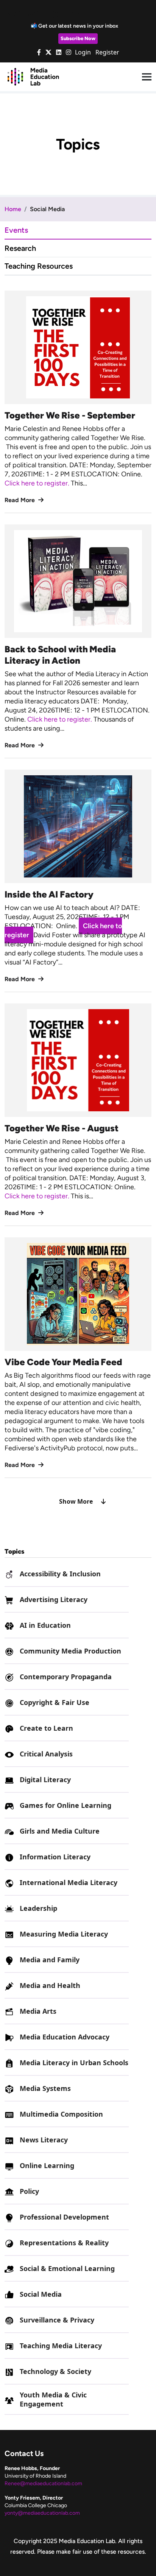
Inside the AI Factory (49, 894)
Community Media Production (70, 1651)
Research (20, 248)
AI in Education (45, 1625)
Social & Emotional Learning (67, 2268)
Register (107, 52)
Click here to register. (38, 483)
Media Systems (45, 2088)
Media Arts (38, 2011)
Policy (29, 2191)
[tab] (78, 230)
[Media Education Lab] (33, 76)
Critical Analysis (46, 1754)
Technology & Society (55, 2371)
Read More (20, 500)
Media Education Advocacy (65, 2037)
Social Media (41, 2294)
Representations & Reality (64, 2243)
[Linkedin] (59, 52)
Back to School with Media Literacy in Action (60, 655)
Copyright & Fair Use (55, 1702)
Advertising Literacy (54, 1599)
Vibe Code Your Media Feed (63, 1362)
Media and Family (50, 1960)
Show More (76, 1501)
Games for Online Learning (66, 1805)
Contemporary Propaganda (66, 1677)
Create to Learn (46, 1728)
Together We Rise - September (70, 415)
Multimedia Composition (61, 2114)
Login (83, 52)
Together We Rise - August (62, 1128)
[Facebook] (39, 52)
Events (16, 230)
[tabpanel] (78, 898)
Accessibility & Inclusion (60, 1574)
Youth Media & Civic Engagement (53, 2399)
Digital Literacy (45, 1780)
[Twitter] (48, 52)
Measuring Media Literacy (64, 1934)
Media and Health (50, 1985)
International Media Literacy (69, 1882)
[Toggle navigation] (147, 77)
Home (13, 209)
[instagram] (69, 52)
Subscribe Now (78, 38)
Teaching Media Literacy (61, 2346)
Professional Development (64, 2217)
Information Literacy (55, 1857)
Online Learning (47, 2165)
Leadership (38, 1908)
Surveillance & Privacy (57, 2320)
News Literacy (44, 2140)
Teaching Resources (39, 266)
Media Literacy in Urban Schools (74, 2063)
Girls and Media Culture (60, 1831)
